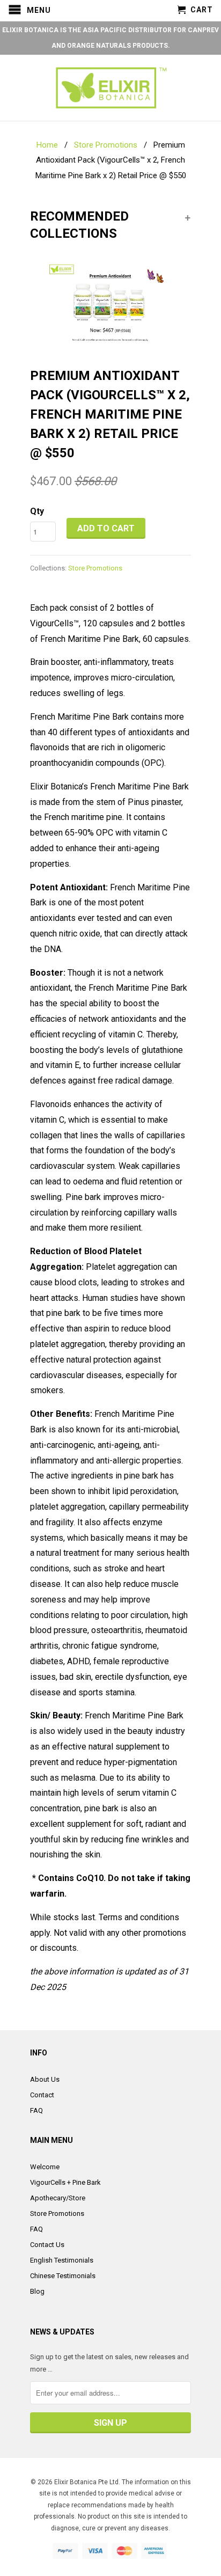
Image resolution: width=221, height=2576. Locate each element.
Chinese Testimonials (63, 2276)
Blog (37, 2291)
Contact (42, 2095)
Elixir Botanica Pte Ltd (86, 2482)
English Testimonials (62, 2260)
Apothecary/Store (58, 2198)
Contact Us (47, 2245)
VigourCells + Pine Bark (65, 2182)
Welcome (45, 2167)
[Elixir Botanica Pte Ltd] (110, 88)
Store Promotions (95, 568)
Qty (37, 511)
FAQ (36, 2110)
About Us (45, 2079)
